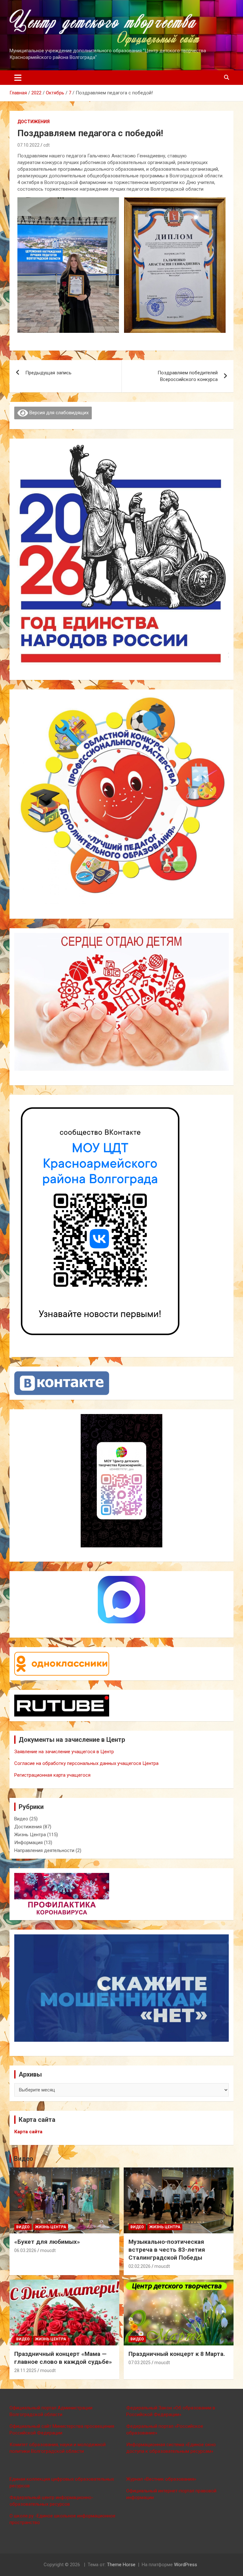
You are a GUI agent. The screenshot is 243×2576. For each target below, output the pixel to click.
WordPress (186, 2565)
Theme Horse (121, 2565)
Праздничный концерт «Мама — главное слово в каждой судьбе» (63, 2358)
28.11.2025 (25, 2370)
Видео (21, 1819)
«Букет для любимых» (47, 2242)
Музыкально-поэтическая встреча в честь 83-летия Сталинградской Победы (167, 2249)
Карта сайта (28, 2132)
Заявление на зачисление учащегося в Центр (64, 1752)
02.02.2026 (140, 2266)
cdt (47, 145)
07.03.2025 (140, 2363)
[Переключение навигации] (18, 78)
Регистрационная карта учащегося (52, 1775)
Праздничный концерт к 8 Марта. (177, 2354)
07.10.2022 (28, 145)
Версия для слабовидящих (58, 413)
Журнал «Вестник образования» (161, 2479)
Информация (28, 1843)
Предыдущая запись (48, 373)
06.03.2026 (25, 2250)
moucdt (48, 2250)
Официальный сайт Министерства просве (55, 2426)
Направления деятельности (44, 1850)
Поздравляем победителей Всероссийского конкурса (188, 376)
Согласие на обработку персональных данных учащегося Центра (86, 1763)
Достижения (34, 122)
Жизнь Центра (30, 1835)
